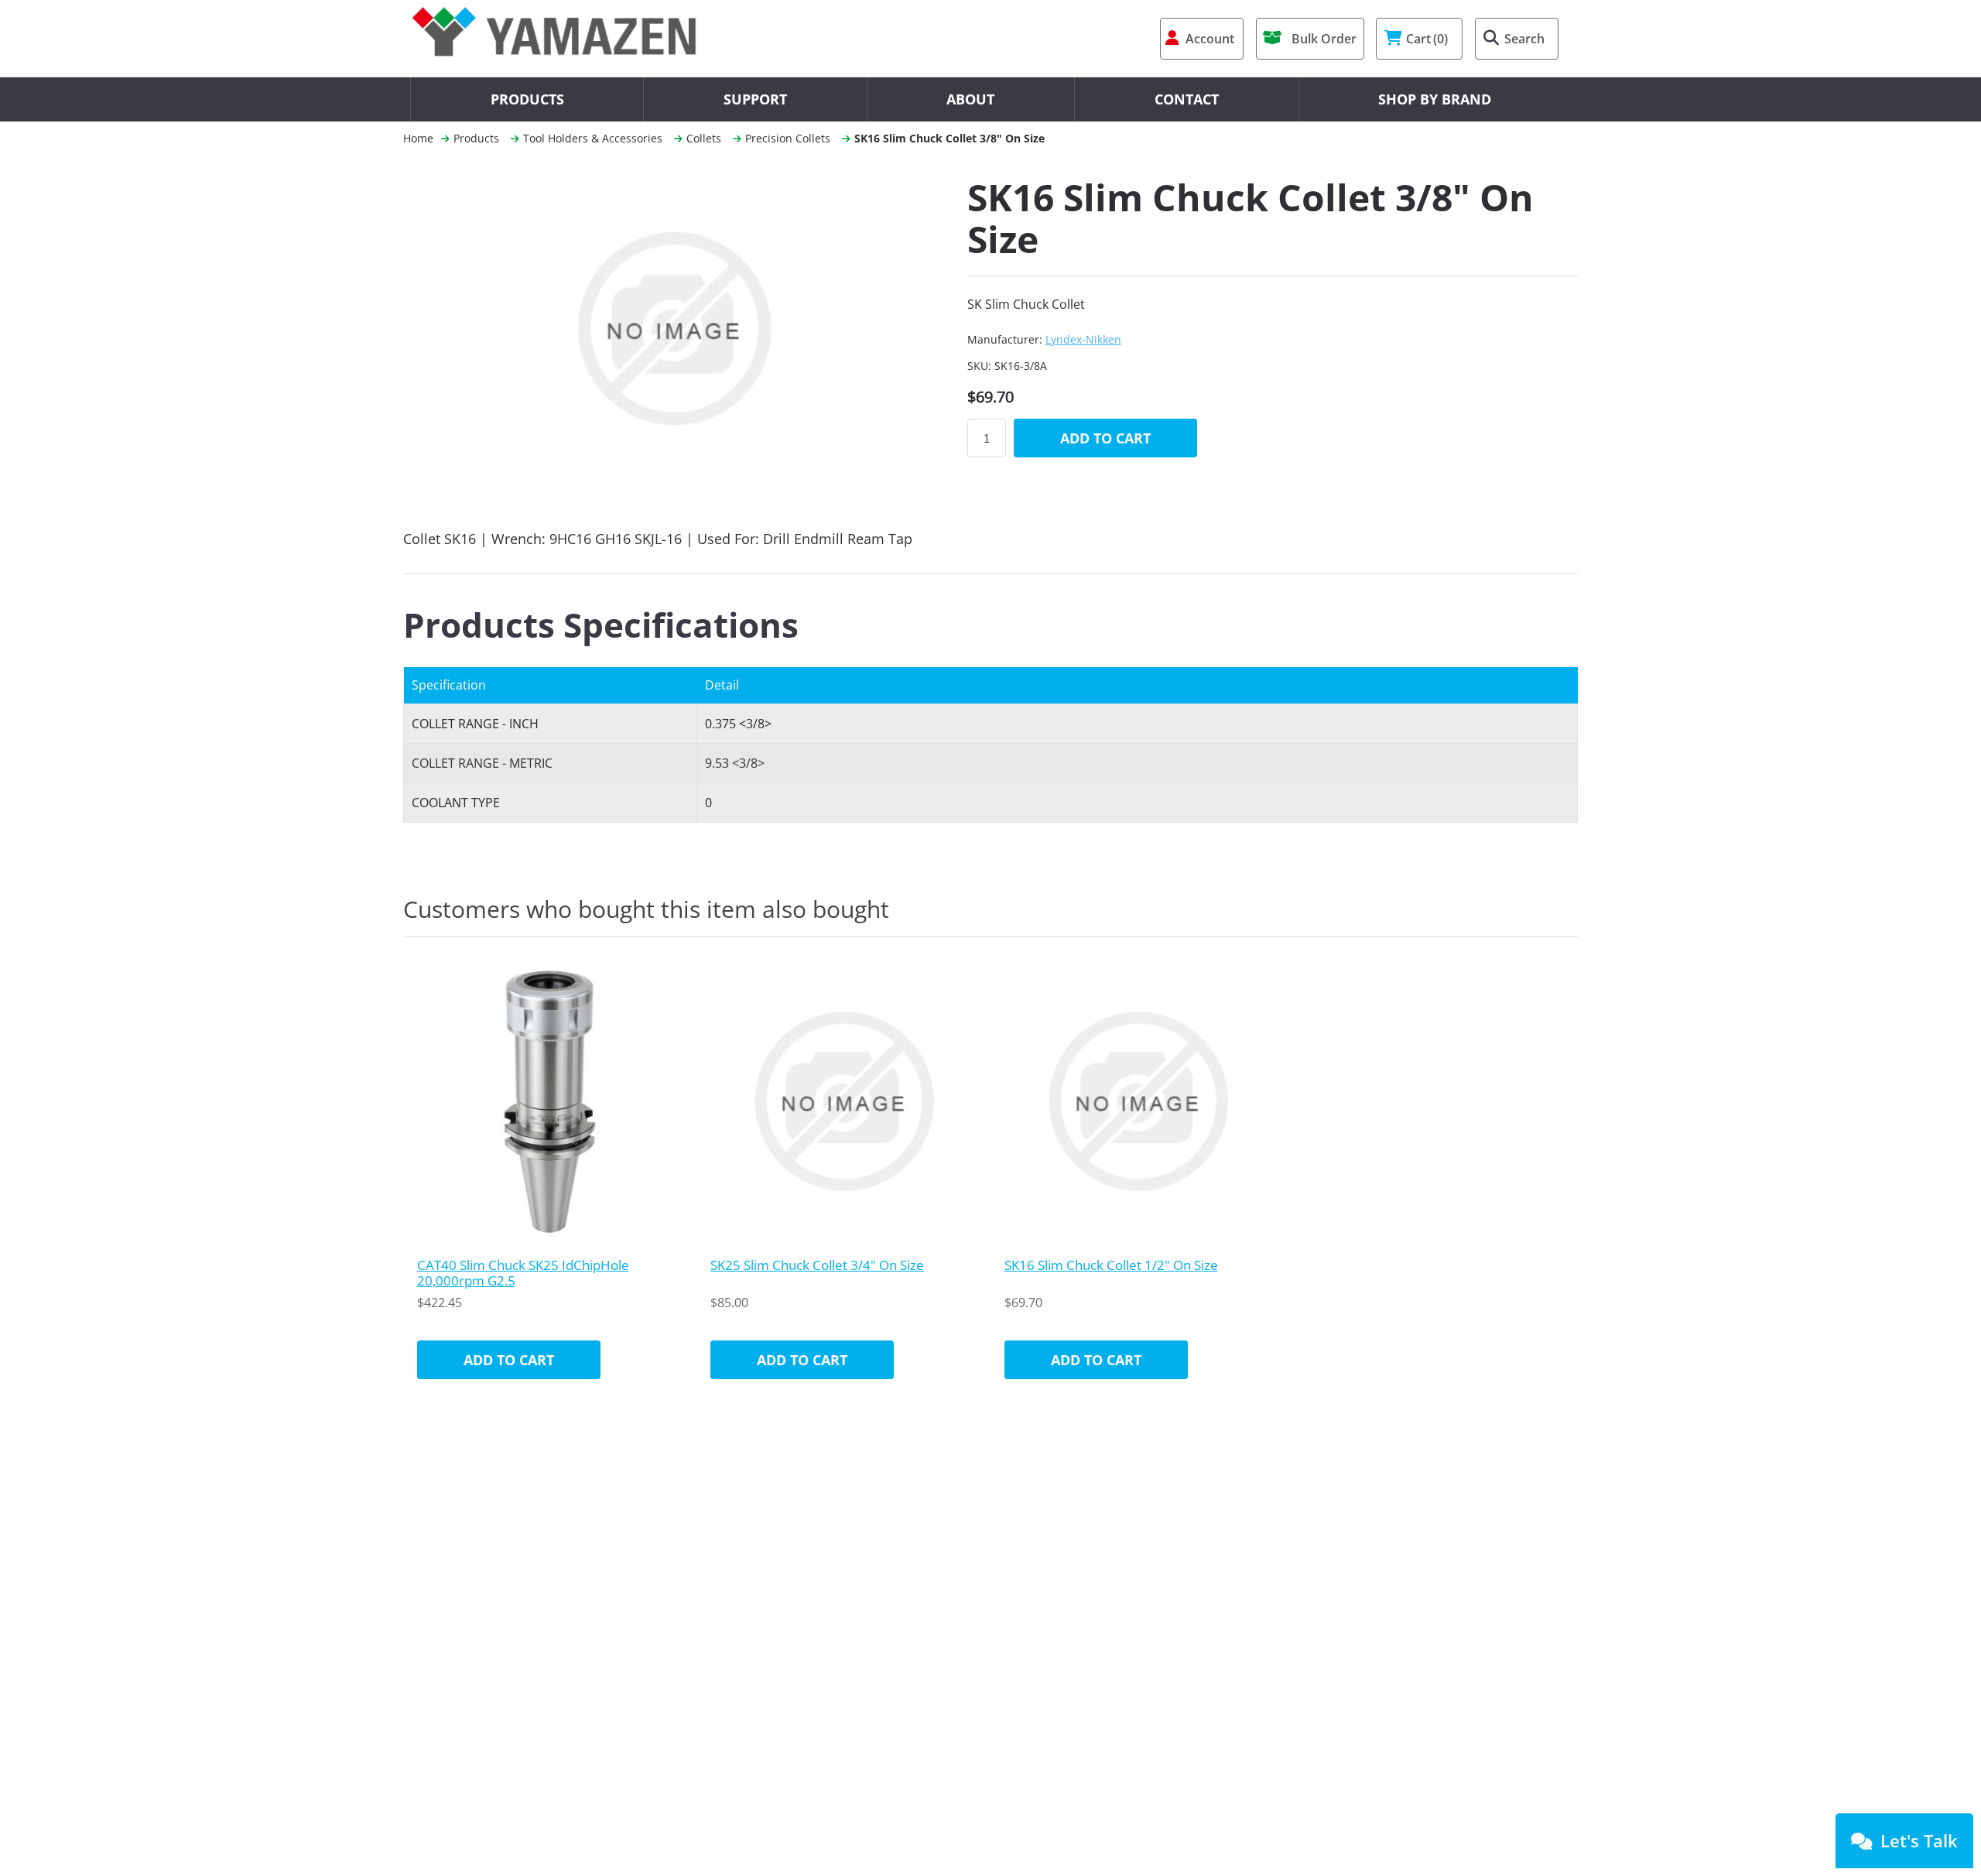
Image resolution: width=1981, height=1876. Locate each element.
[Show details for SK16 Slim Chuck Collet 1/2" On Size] (1138, 1101)
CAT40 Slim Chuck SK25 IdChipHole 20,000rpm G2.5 (523, 1273)
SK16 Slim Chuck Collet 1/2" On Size (1111, 1265)
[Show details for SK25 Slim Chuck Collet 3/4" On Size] (843, 1101)
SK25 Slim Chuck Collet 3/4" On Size (817, 1265)
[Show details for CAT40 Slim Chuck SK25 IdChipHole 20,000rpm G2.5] (550, 1101)
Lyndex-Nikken (1083, 339)
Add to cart (1105, 438)
